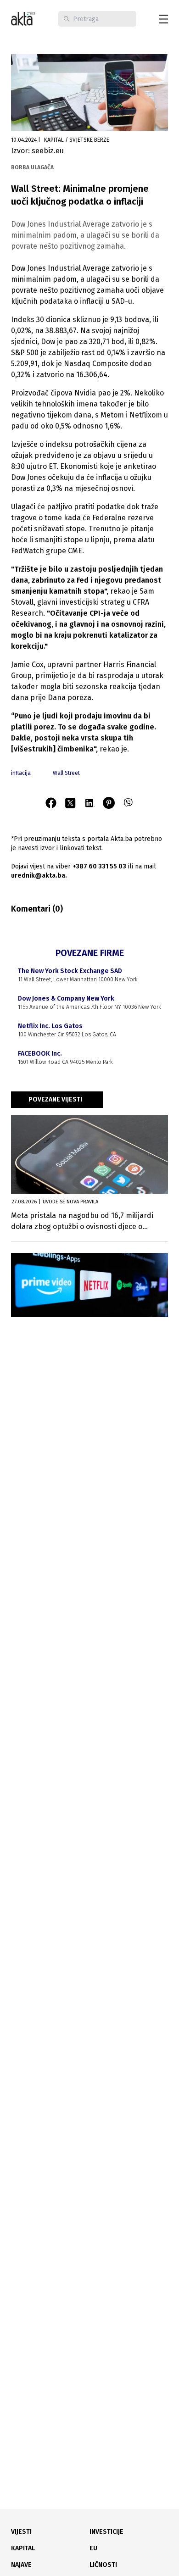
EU (93, 2548)
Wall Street (66, 773)
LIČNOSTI (103, 2565)
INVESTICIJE (106, 2532)
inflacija (21, 773)
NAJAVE (21, 2565)
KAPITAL (23, 2548)
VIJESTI (21, 2532)
